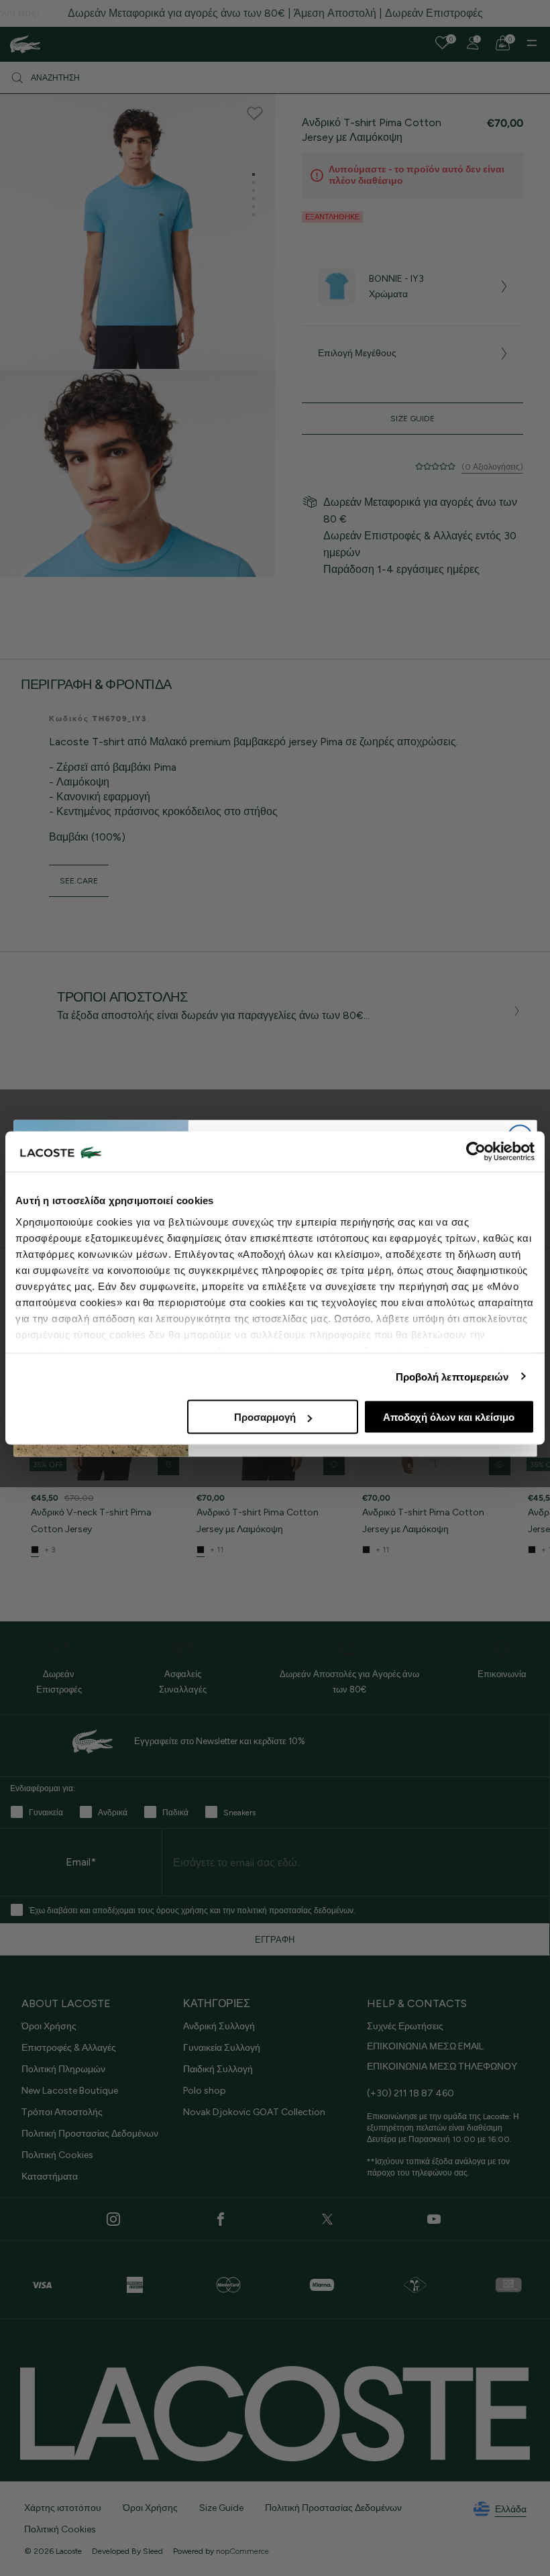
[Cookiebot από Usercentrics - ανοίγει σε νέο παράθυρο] (476, 1152)
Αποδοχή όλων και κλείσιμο (449, 1417)
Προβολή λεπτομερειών (452, 1376)
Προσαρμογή (265, 1417)
